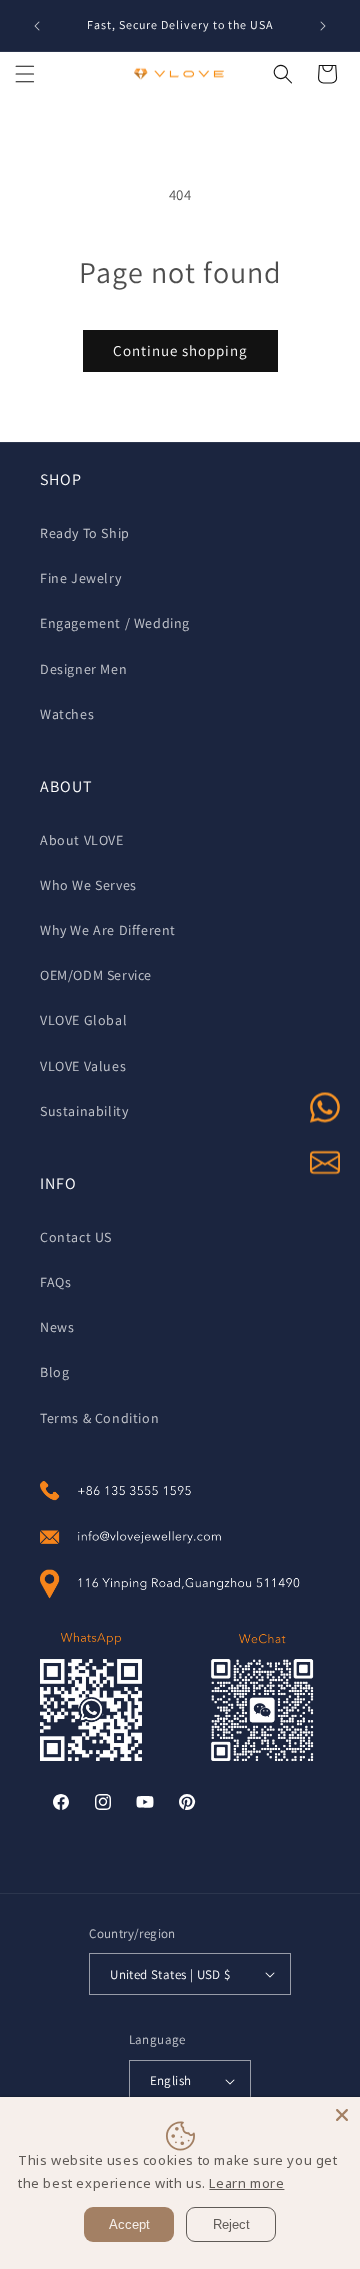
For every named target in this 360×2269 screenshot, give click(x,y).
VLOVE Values (83, 1066)
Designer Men (83, 669)
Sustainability (84, 1111)
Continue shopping (180, 350)
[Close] (342, 2115)
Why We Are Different (108, 930)
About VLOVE (82, 840)
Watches (67, 714)
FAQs (55, 1282)
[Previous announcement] (37, 26)
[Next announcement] (323, 26)
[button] (25, 74)
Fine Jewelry (80, 578)
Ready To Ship (85, 533)
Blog (54, 1372)
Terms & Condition (99, 1418)
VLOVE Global (83, 1020)
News (57, 1327)
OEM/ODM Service (96, 975)
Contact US (76, 1237)
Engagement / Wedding (115, 623)
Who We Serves (88, 885)
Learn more (246, 2183)
